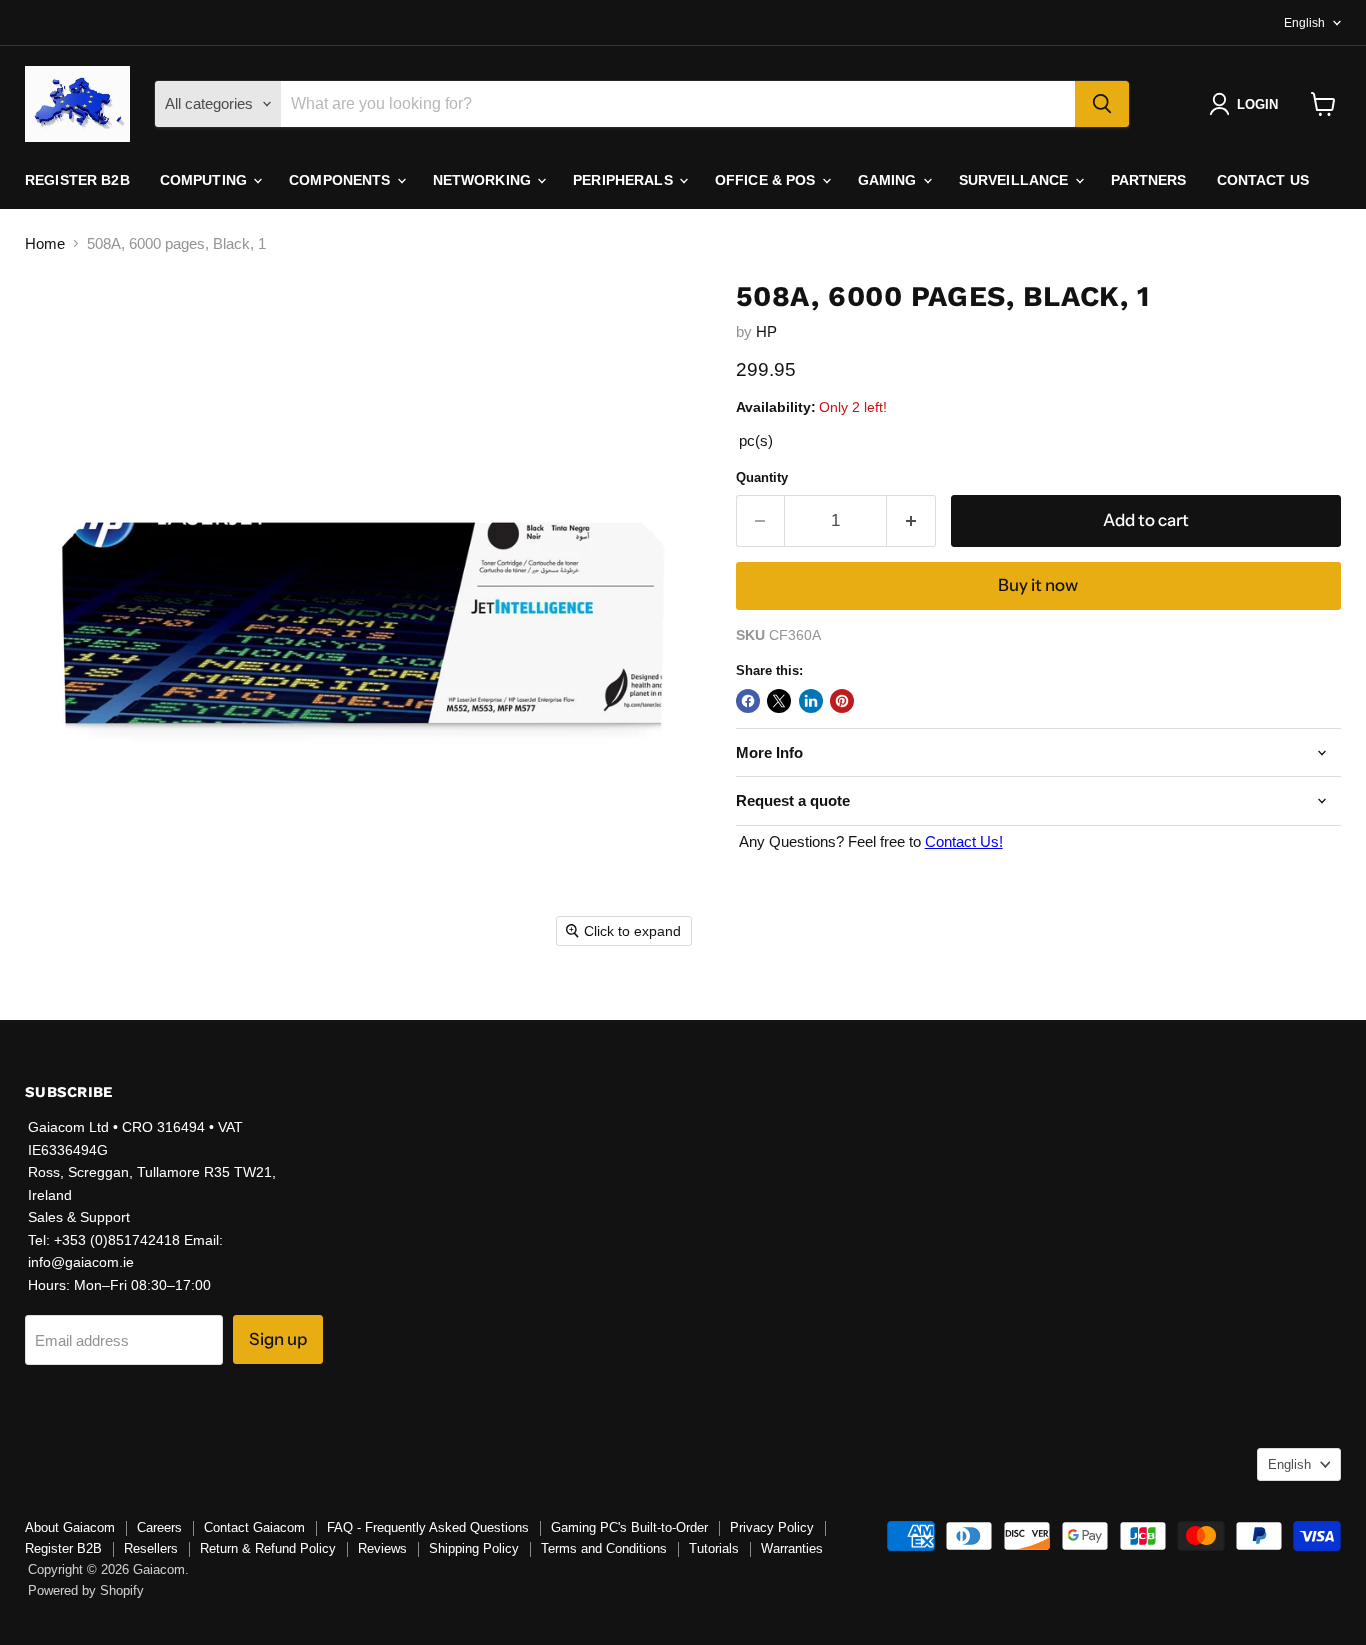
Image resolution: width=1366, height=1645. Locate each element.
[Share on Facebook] (748, 701)
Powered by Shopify (86, 1590)
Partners (1149, 180)
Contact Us (1263, 180)
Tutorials (714, 1548)
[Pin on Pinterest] (842, 701)
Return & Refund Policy (268, 1548)
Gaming (889, 180)
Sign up (278, 1339)
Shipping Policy (474, 1548)
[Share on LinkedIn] (811, 701)
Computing (205, 180)
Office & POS (767, 180)
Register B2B (77, 180)
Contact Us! (964, 841)
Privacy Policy (772, 1527)
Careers (159, 1527)
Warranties (792, 1548)
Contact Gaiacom (254, 1527)
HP (766, 331)
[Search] (1102, 104)
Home (45, 243)
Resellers (151, 1548)
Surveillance (1016, 180)
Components (342, 180)
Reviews (382, 1548)
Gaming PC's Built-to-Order (629, 1527)
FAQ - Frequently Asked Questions (428, 1527)
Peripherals (625, 180)
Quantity (762, 477)
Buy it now (1038, 585)
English (1304, 23)
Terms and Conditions (604, 1548)
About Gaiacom (70, 1527)
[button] (1247, 104)
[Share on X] (779, 701)
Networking (484, 180)
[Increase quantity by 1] (911, 520)
